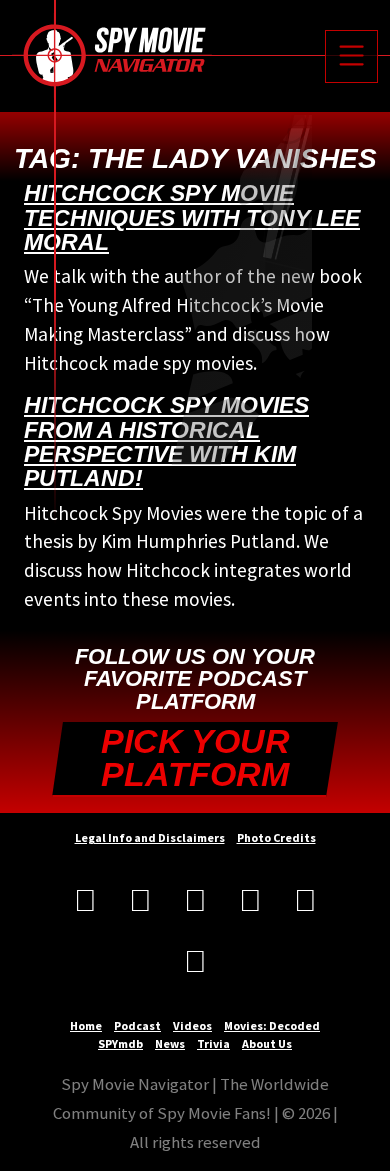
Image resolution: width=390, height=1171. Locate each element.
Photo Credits (276, 837)
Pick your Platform (195, 758)
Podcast (137, 1025)
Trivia (213, 1043)
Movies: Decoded (272, 1025)
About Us (267, 1043)
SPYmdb (120, 1043)
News (170, 1043)
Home (86, 1025)
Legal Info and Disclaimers (150, 837)
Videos (192, 1025)
